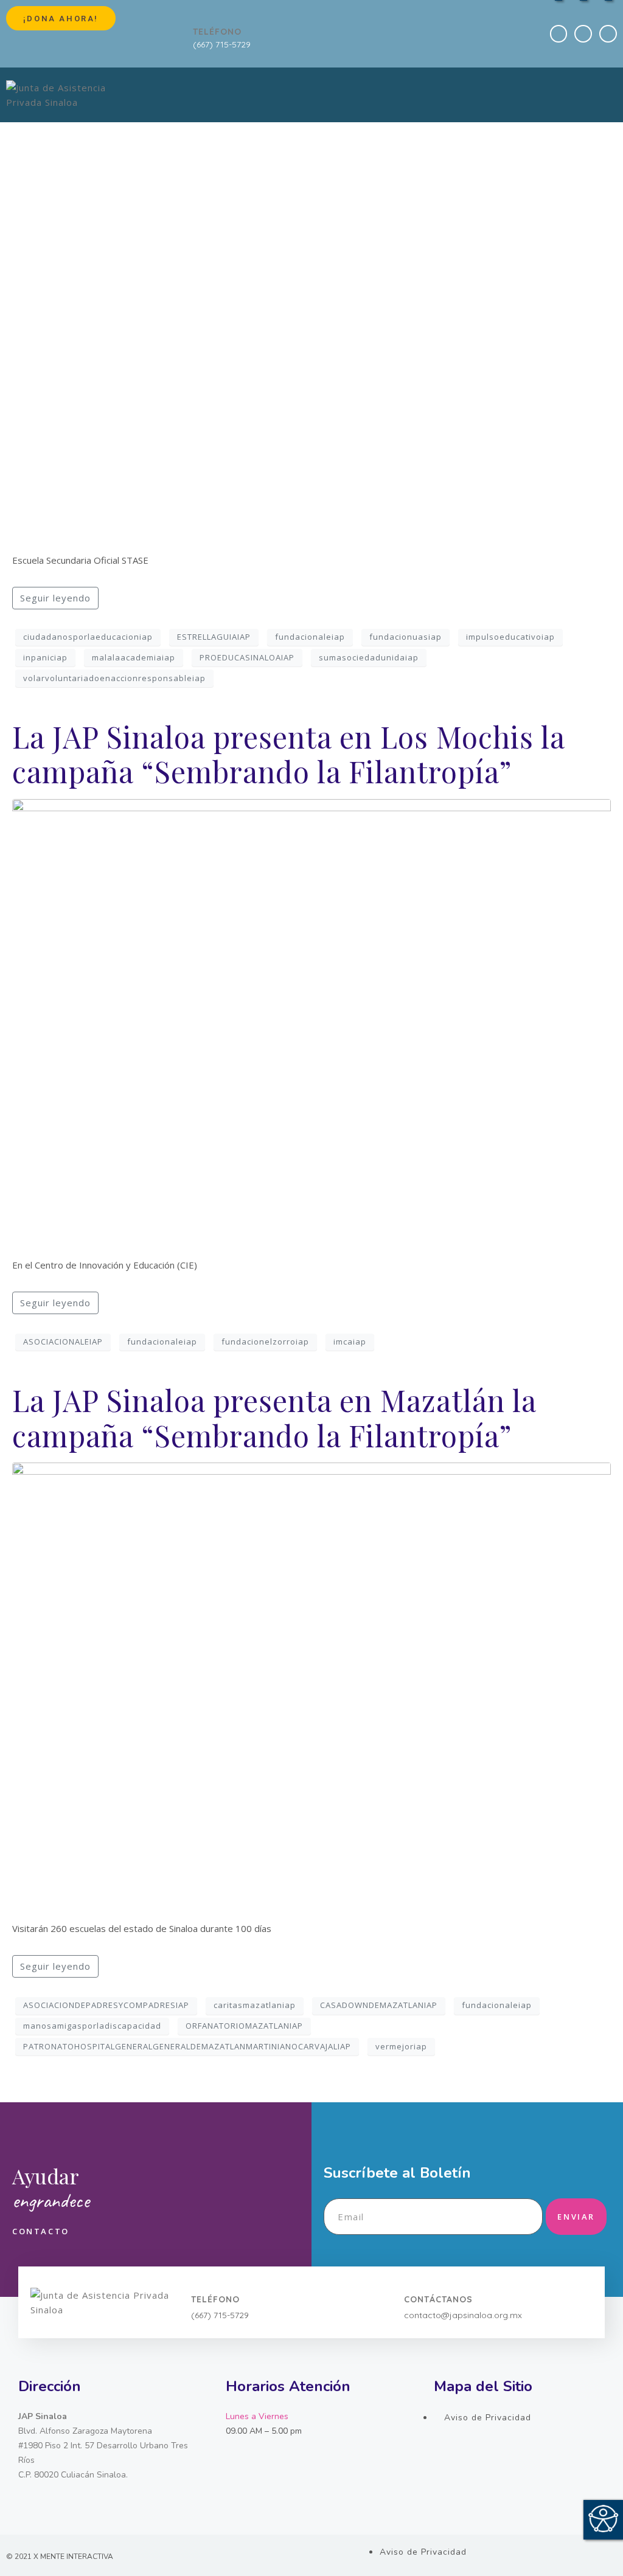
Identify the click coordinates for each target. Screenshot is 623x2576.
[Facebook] (559, 34)
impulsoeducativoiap (510, 637)
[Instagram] (608, 34)
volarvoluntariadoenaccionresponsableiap (114, 678)
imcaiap (350, 1342)
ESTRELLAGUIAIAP (214, 637)
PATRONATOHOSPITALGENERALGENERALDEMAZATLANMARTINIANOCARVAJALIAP (187, 2046)
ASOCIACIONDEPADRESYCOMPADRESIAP (106, 2005)
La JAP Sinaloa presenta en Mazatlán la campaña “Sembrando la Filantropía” (274, 1418)
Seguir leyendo (55, 598)
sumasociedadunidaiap (369, 657)
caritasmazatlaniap (255, 2005)
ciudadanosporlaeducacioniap (88, 637)
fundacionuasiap (405, 637)
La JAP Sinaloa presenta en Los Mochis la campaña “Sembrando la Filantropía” (288, 754)
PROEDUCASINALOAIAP (247, 657)
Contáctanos (438, 2299)
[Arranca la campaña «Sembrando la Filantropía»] (311, 317)
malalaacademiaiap (134, 657)
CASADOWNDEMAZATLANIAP (379, 2005)
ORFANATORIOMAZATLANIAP (244, 2026)
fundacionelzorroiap (265, 1342)
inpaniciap (45, 657)
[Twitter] (583, 34)
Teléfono (217, 32)
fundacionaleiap (310, 637)
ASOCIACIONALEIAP (63, 1342)
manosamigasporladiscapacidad (92, 2026)
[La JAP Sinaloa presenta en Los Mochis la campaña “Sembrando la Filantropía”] (311, 1022)
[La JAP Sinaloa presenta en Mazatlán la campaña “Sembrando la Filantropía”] (311, 1686)
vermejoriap (401, 2046)
